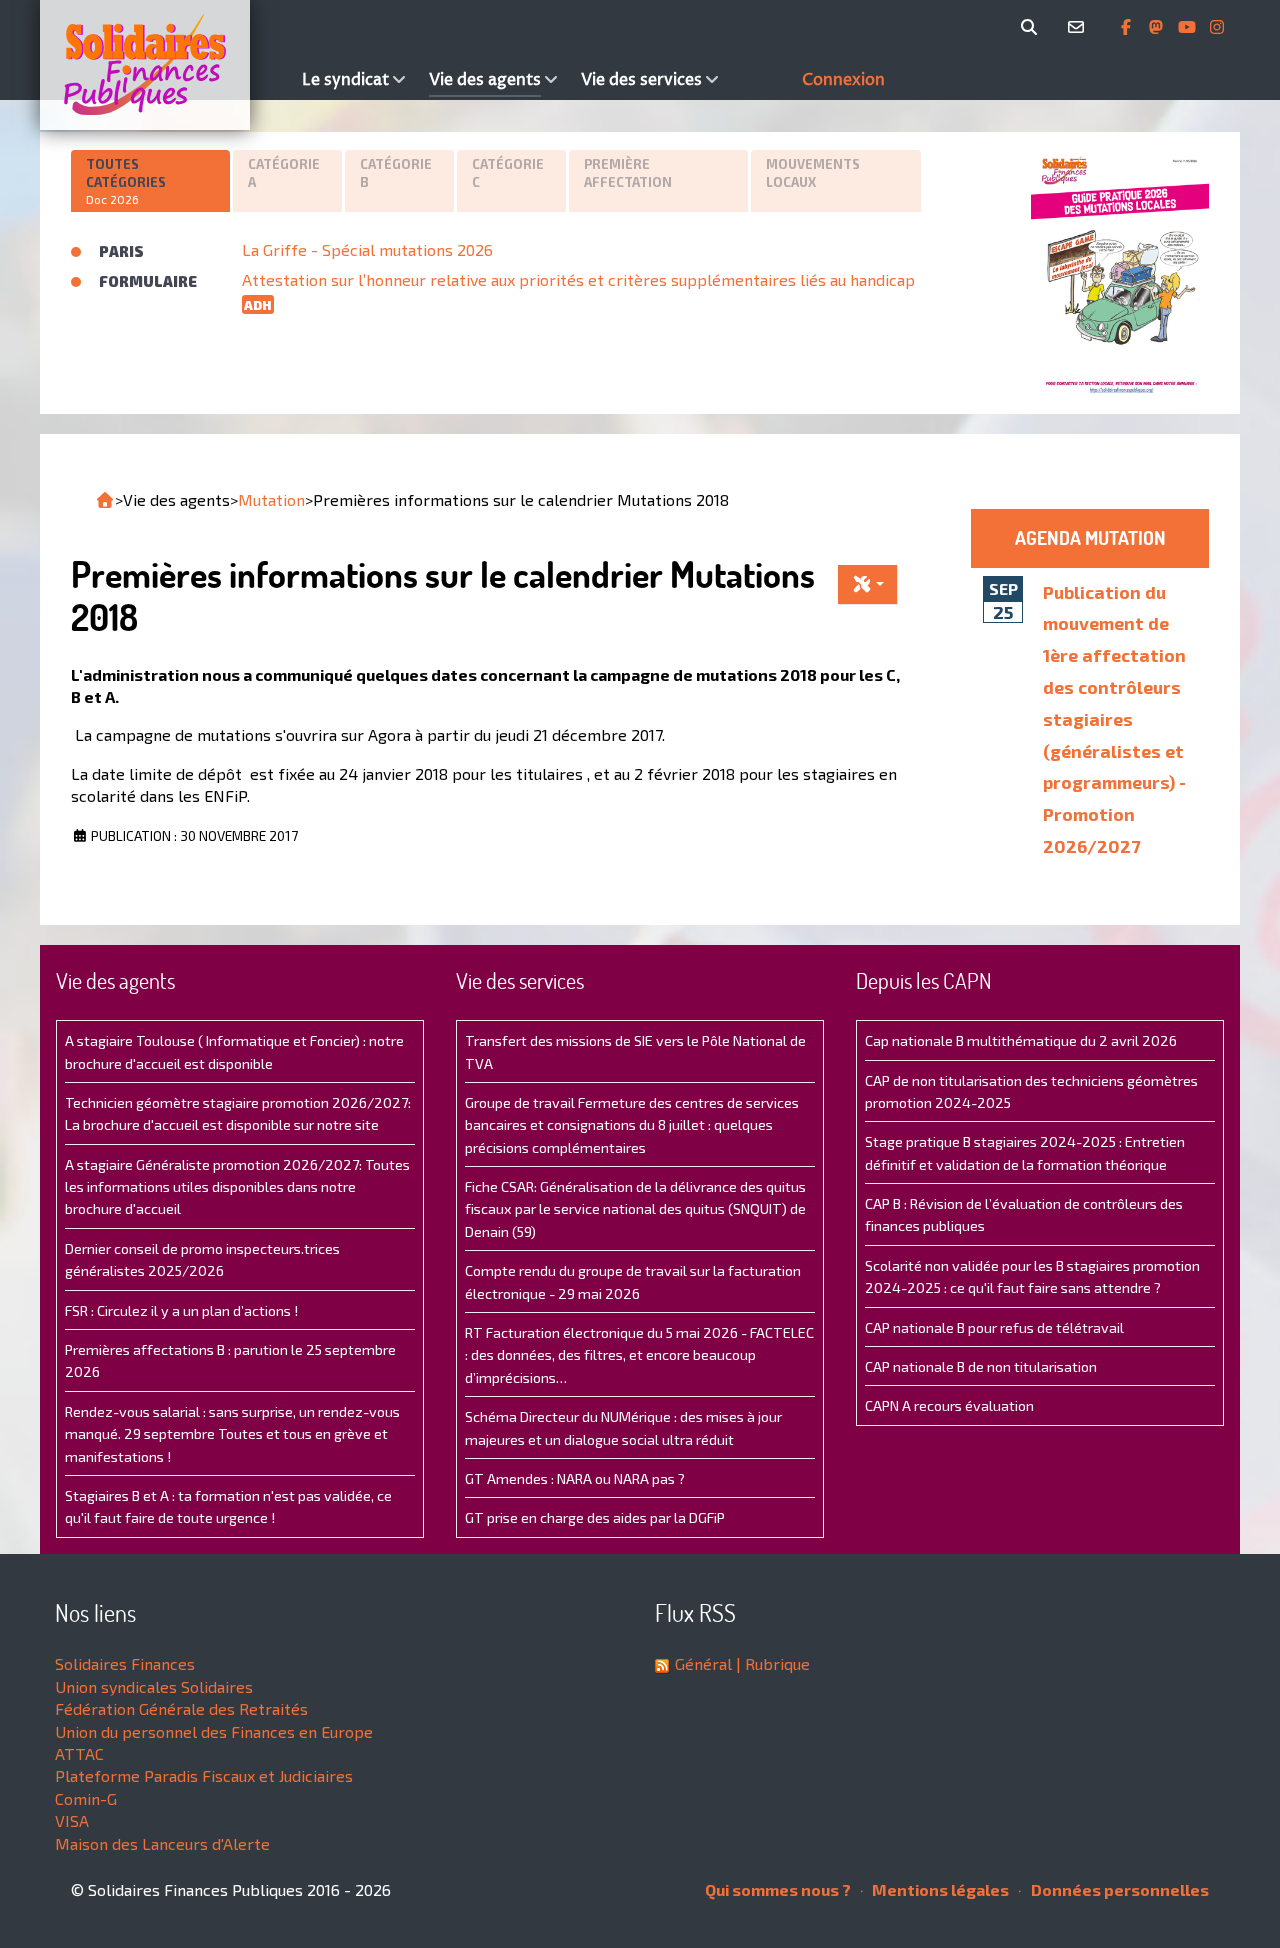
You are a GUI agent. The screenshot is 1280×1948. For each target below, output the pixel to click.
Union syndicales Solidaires (154, 1686)
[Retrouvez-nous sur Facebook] (1128, 27)
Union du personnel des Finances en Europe (214, 1731)
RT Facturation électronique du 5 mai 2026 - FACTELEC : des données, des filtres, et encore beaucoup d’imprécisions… (639, 1355)
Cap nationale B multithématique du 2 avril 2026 (1021, 1040)
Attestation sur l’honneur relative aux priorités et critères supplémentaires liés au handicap (578, 279)
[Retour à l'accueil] (105, 500)
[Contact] (1079, 27)
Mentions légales (939, 1889)
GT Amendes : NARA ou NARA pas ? (575, 1478)
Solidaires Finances (125, 1663)
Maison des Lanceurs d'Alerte (162, 1843)
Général (703, 1663)
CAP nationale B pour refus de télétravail (994, 1327)
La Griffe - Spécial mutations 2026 (367, 249)
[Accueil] (166, 65)
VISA (72, 1820)
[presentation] (150, 181)
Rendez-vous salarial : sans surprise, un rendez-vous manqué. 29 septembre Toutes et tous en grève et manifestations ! (232, 1434)
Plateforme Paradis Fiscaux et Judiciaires (204, 1775)
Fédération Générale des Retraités (181, 1708)
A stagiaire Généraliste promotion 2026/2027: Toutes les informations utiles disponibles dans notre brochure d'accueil (237, 1187)
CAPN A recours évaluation (949, 1405)
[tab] (152, 181)
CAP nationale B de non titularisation (981, 1366)
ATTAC (79, 1753)
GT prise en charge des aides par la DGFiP (595, 1517)
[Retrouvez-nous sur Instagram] (1217, 27)
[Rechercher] (1032, 27)
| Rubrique (771, 1663)
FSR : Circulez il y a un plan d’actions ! (181, 1310)
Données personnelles (1118, 1889)
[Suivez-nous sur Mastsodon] (1158, 27)
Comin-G (86, 1798)
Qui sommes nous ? (778, 1889)
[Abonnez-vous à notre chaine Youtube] (1189, 27)
